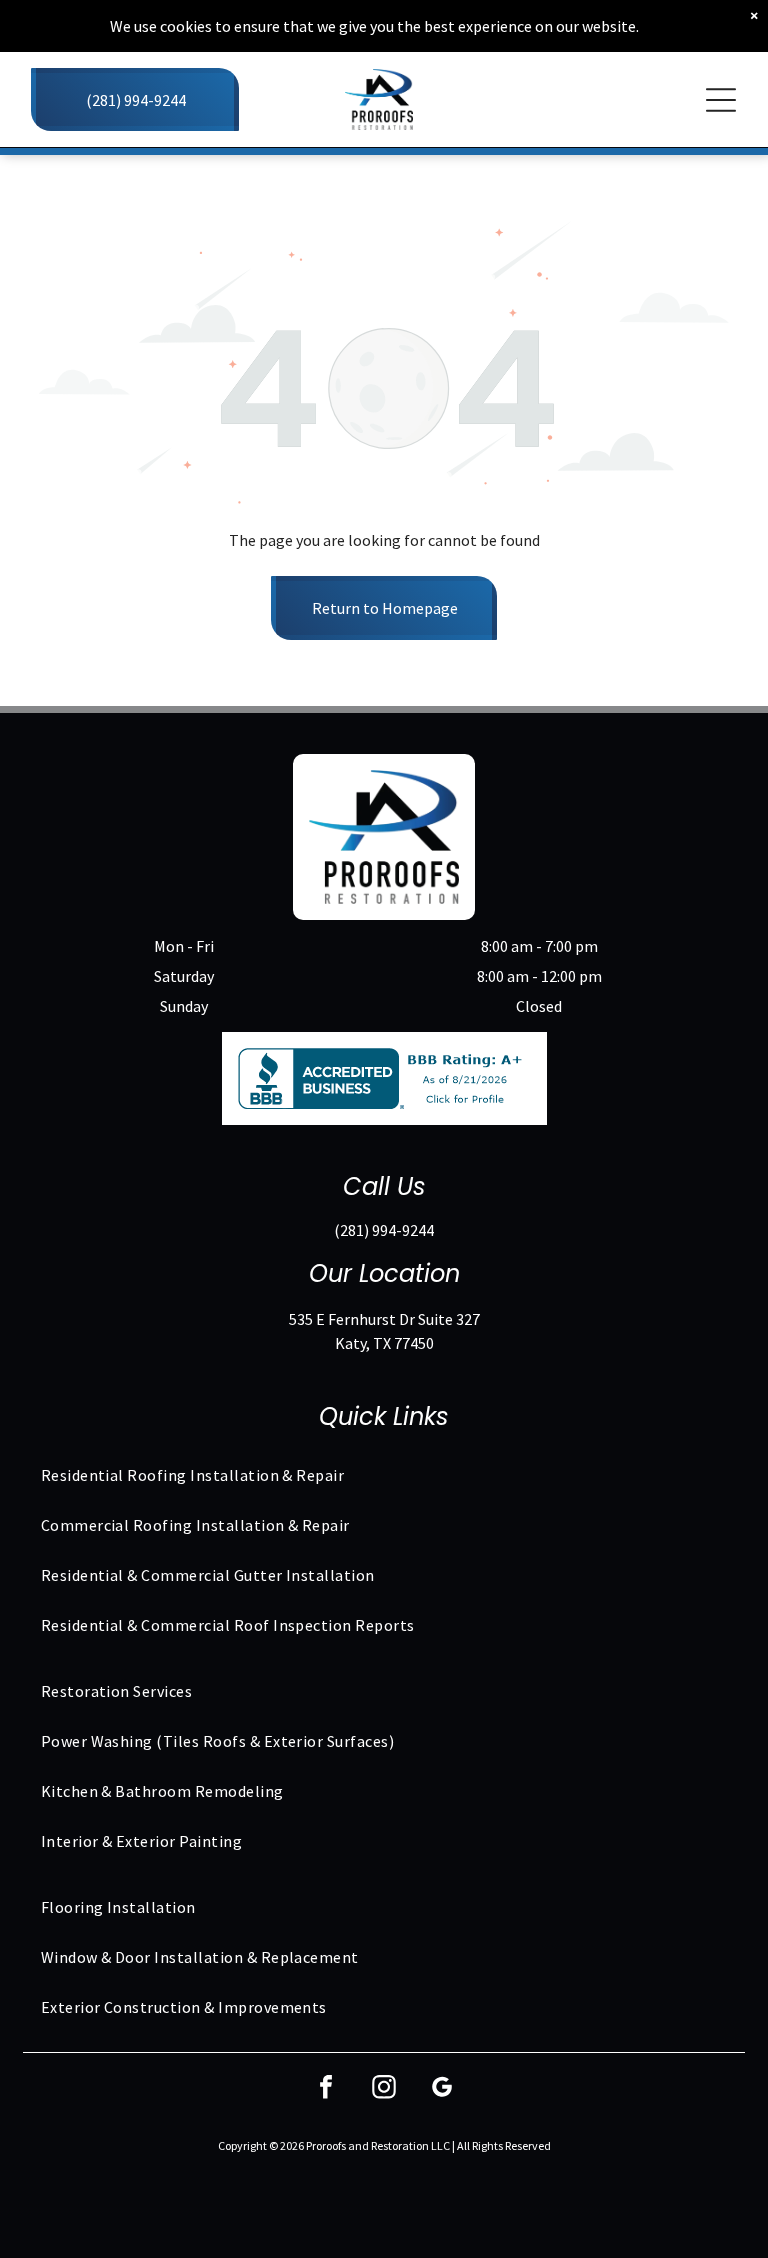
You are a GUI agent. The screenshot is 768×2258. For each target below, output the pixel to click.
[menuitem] (384, 1475)
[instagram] (384, 2089)
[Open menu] (721, 100)
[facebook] (326, 2089)
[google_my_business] (442, 2089)
